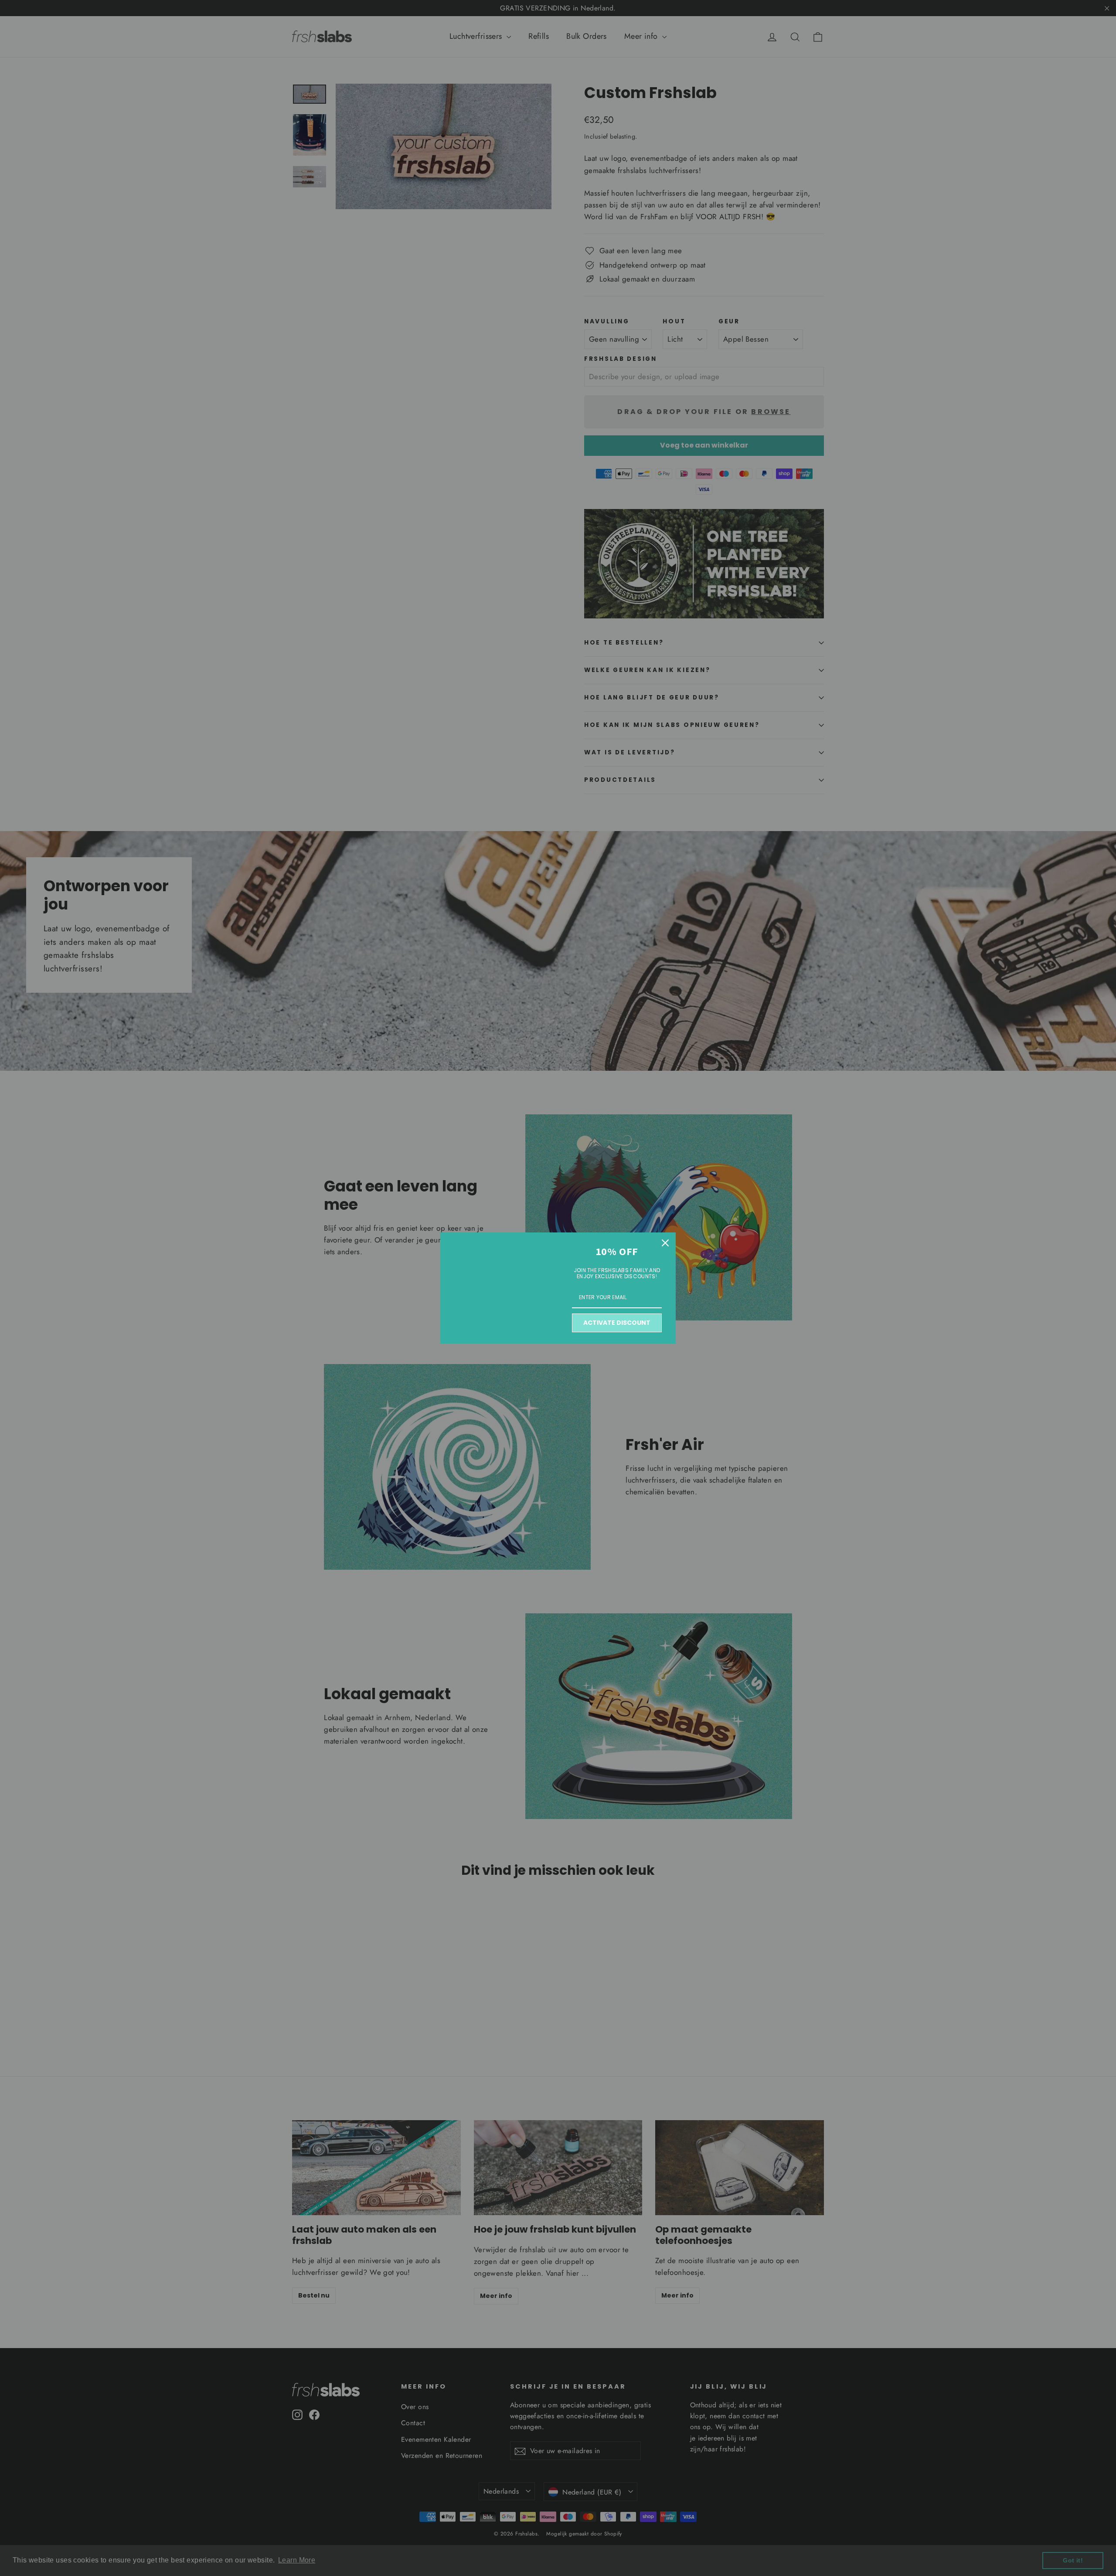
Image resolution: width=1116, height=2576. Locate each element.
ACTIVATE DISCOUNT (617, 1323)
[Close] (665, 1243)
